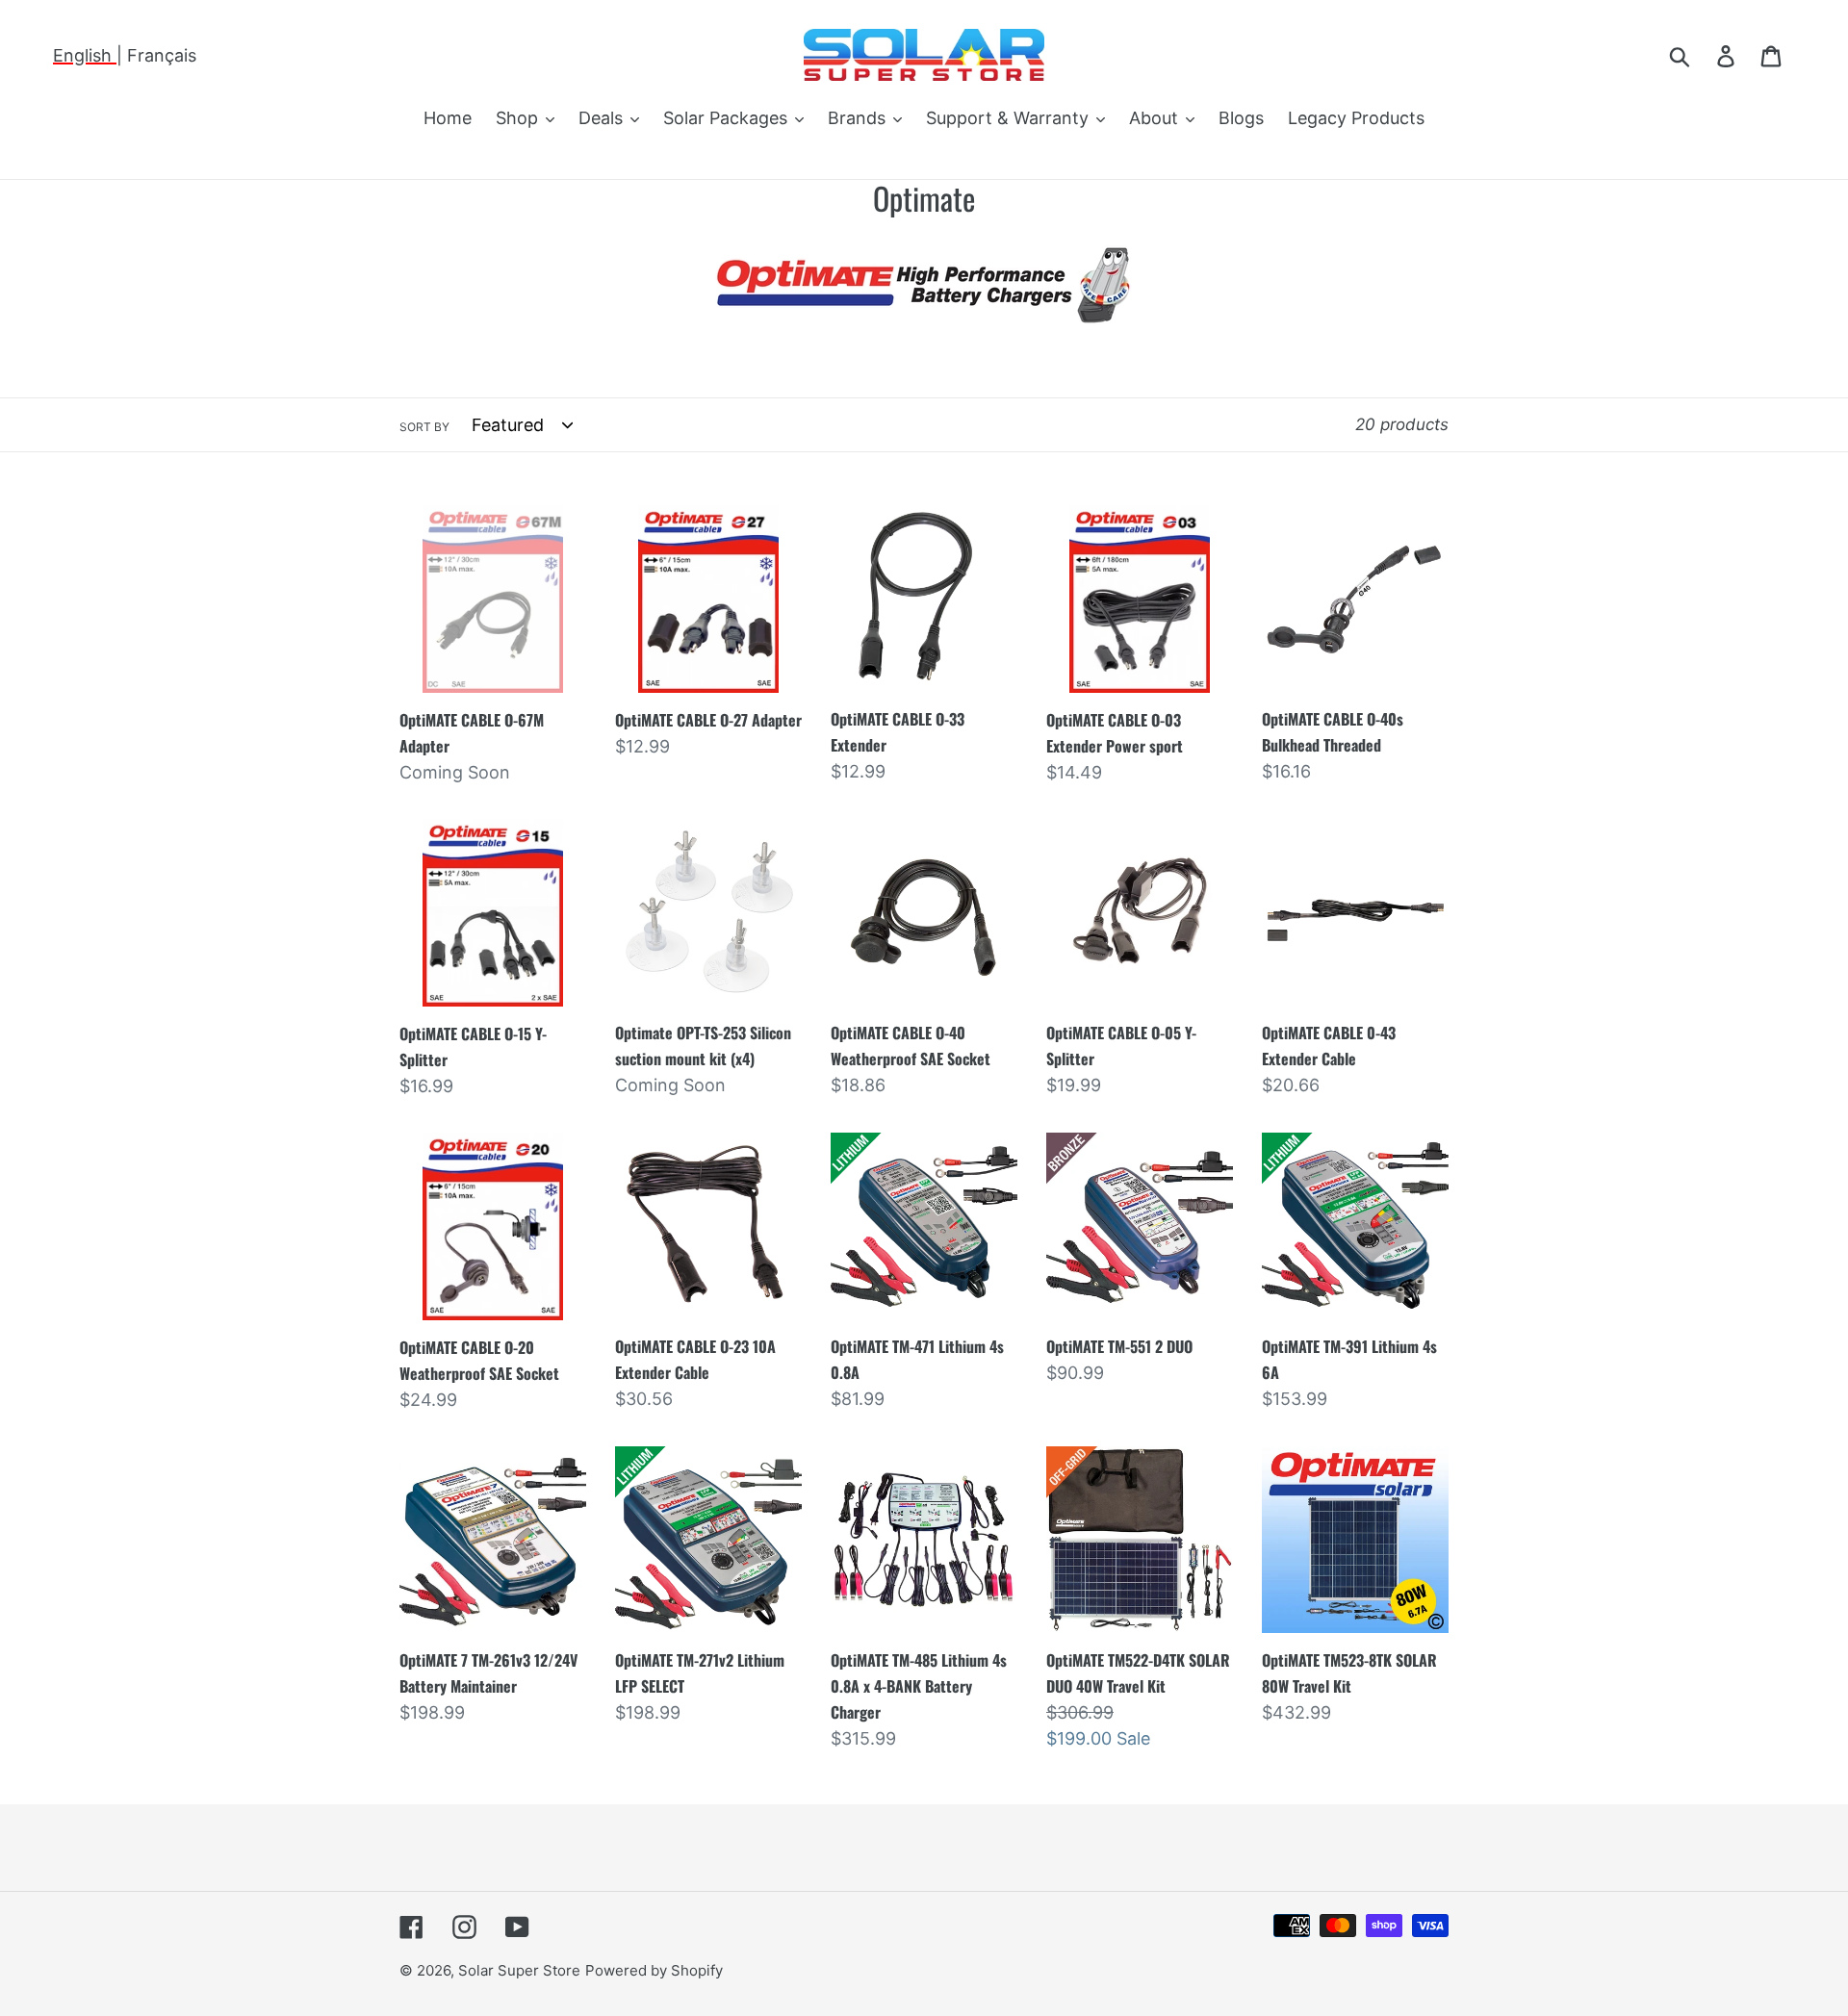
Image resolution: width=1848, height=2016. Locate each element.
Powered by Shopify (654, 1970)
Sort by (424, 427)
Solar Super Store (519, 1970)
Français (162, 55)
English (85, 55)
